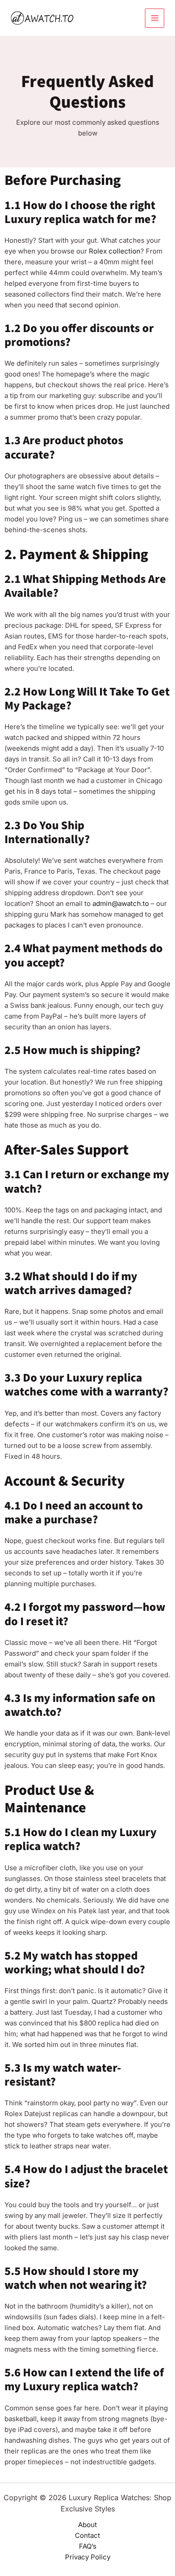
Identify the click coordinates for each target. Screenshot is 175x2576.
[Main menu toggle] (155, 18)
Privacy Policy (88, 2557)
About (87, 2525)
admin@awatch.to (121, 903)
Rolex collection (115, 251)
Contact (87, 2535)
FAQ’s (88, 2546)
